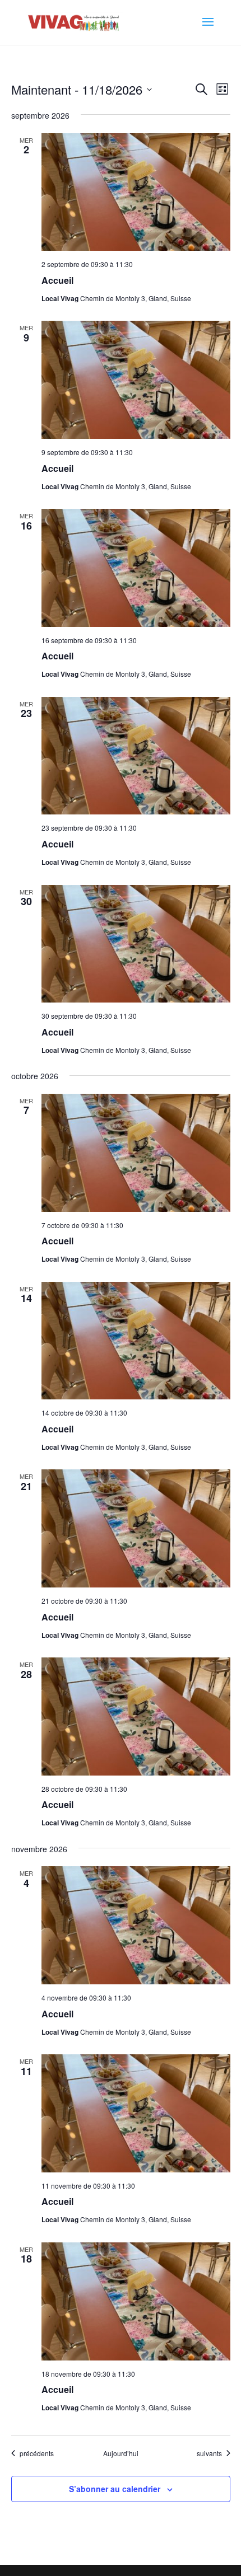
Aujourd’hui (121, 2453)
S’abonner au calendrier (115, 2489)
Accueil (57, 280)
